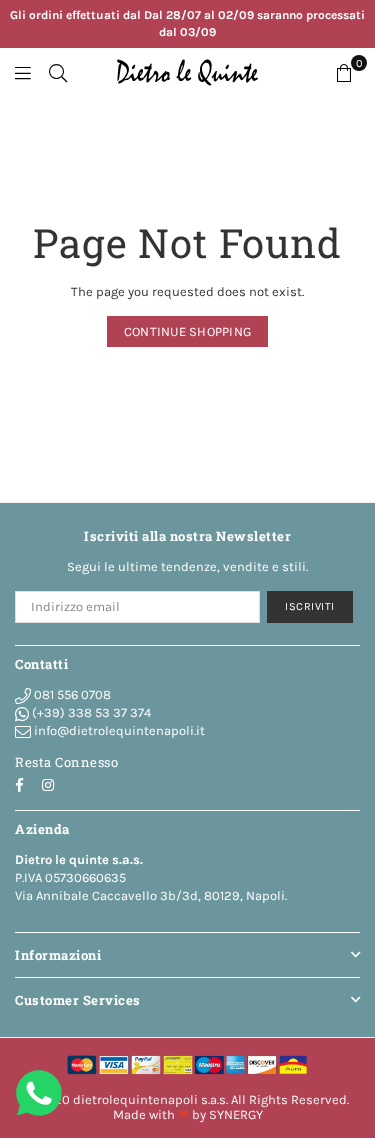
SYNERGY (236, 1114)
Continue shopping (187, 331)
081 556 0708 (71, 694)
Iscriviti (310, 606)
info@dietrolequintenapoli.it (118, 730)
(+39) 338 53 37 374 (90, 712)
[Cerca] (58, 73)
